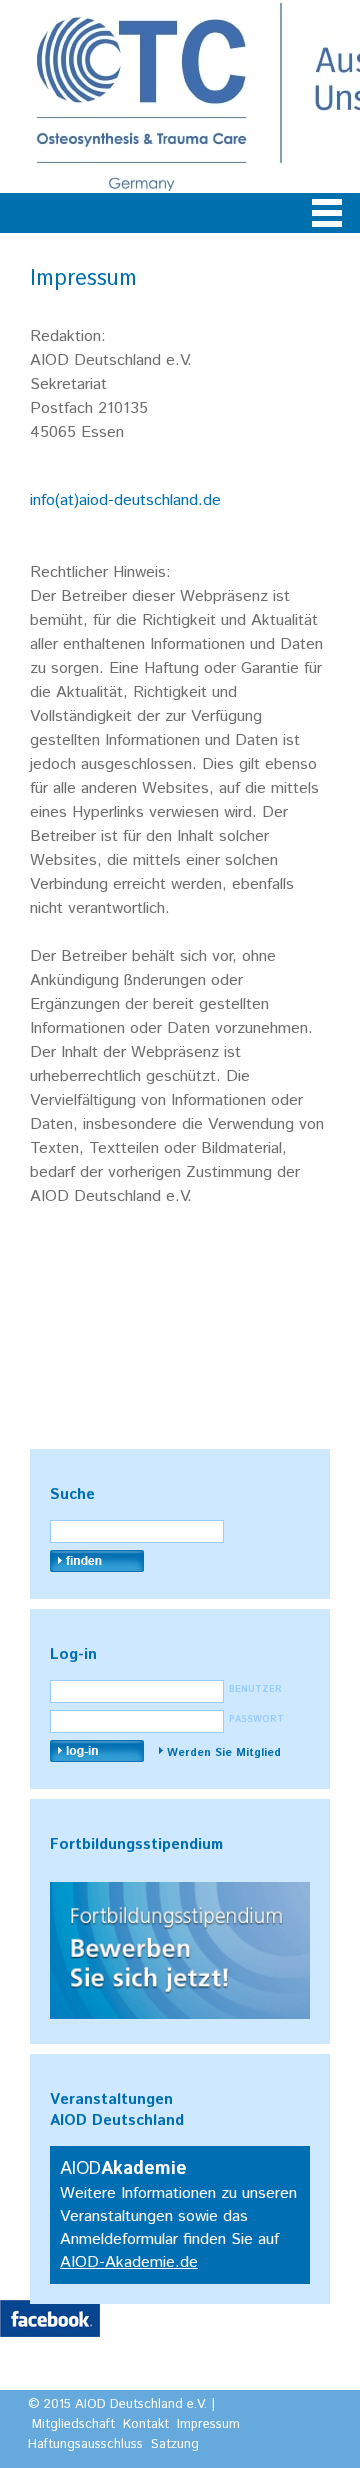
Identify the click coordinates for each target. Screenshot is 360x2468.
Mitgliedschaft (73, 2424)
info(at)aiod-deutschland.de (125, 500)
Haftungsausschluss (85, 2444)
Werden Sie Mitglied (224, 1753)
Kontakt (146, 2424)
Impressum (208, 2424)
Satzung (175, 2444)
